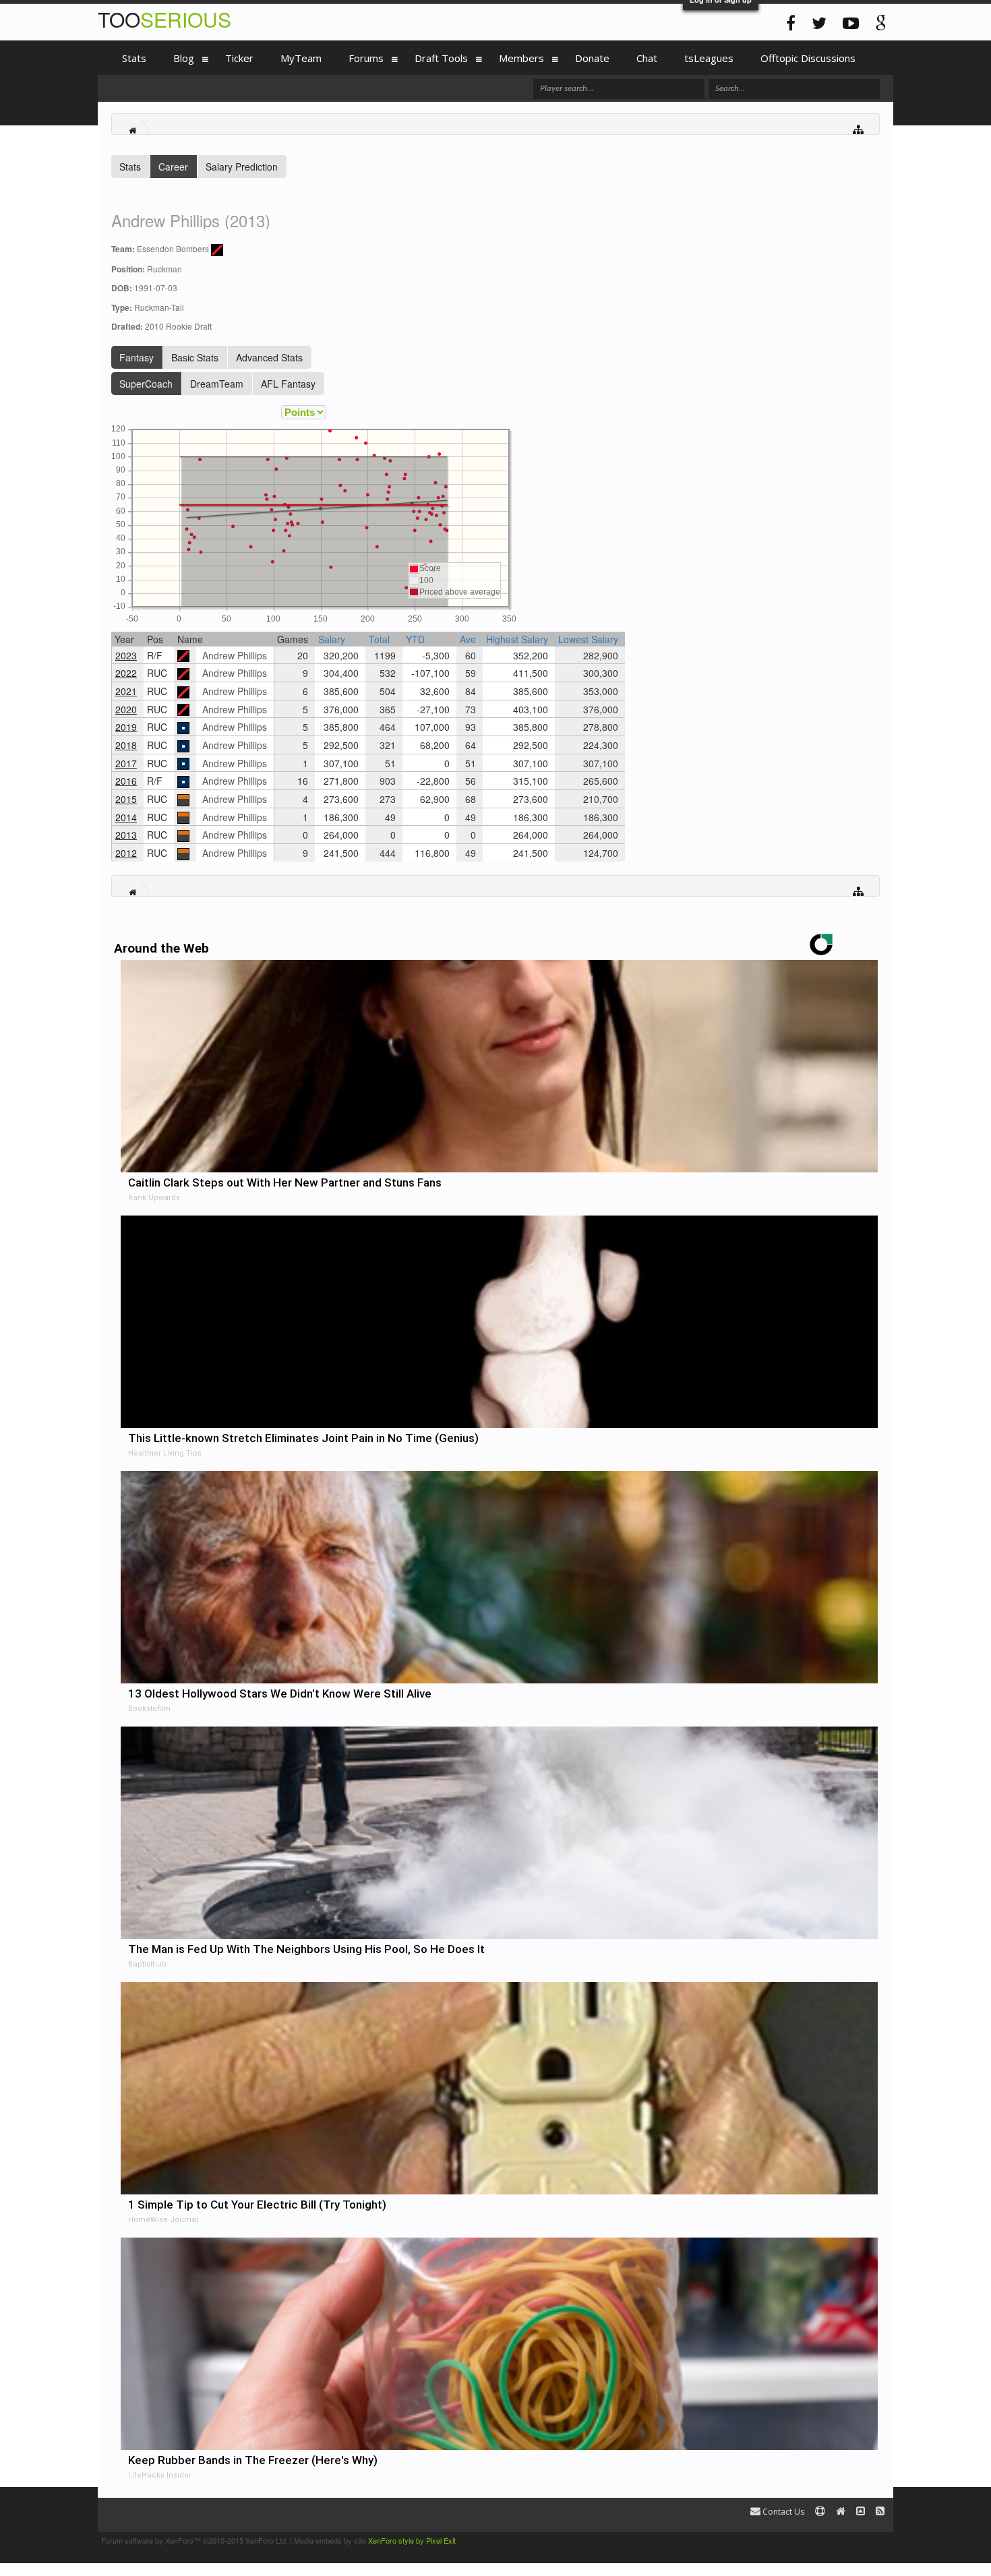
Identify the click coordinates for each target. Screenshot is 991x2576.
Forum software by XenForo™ (194, 2540)
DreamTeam (217, 384)
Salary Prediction (242, 167)
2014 (126, 817)
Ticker (239, 58)
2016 (126, 781)
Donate (592, 58)
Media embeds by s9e (330, 2540)
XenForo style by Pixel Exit (412, 2540)
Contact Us (782, 2512)
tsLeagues (709, 58)
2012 (126, 853)
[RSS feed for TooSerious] (880, 2512)
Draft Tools (441, 58)
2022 (126, 673)
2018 (126, 745)
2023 (126, 655)
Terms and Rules (862, 2540)
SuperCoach (146, 384)
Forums (366, 58)
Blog (184, 58)
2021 (126, 691)
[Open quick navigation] (859, 128)
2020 (126, 709)
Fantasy (137, 357)
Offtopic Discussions (808, 58)
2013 (126, 835)
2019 (126, 727)
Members (521, 58)
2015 (126, 799)
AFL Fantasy (288, 384)
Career (173, 167)
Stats (130, 167)
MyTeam (301, 58)
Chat (647, 58)
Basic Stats (195, 357)
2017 (126, 763)
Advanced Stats (269, 357)
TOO (164, 19)
